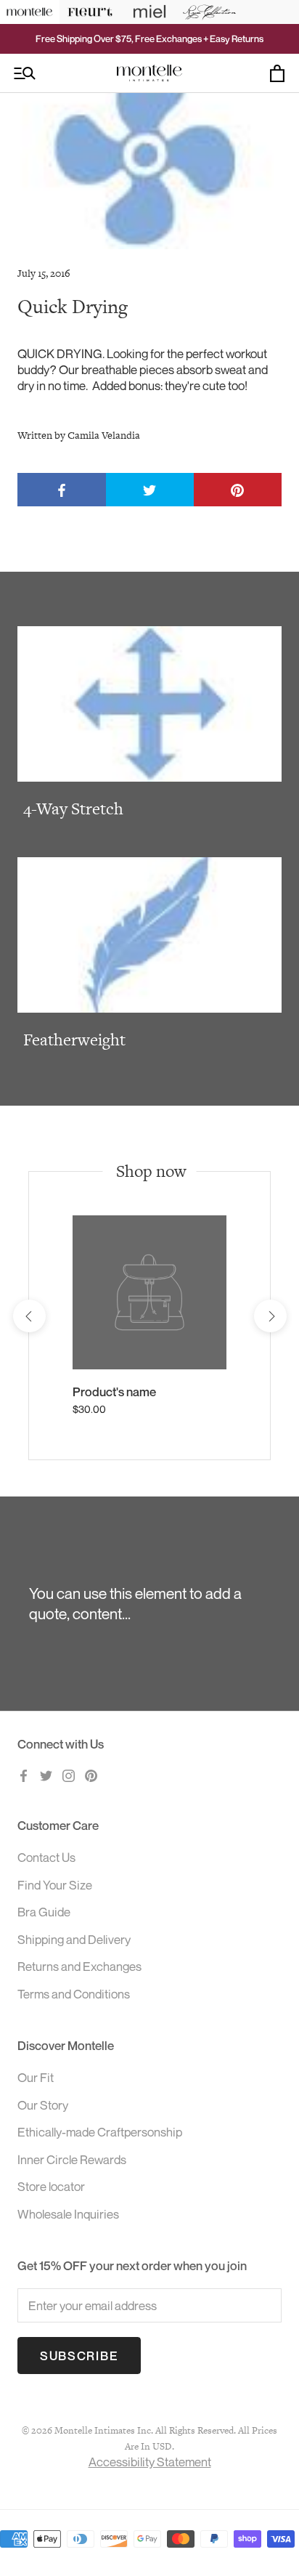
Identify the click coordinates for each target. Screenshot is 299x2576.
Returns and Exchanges (79, 1966)
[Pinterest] (91, 1775)
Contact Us (46, 1857)
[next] (270, 1316)
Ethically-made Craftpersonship (100, 2132)
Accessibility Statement (150, 2462)
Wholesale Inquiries (68, 2214)
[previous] (29, 1316)
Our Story (43, 2105)
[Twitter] (46, 1775)
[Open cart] (277, 73)
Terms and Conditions (74, 1994)
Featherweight (74, 1040)
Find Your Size (55, 1885)
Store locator (51, 2186)
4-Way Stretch (73, 809)
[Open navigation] (25, 73)
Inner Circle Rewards (72, 2159)
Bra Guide (44, 1912)
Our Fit (36, 2077)
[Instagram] (69, 1775)
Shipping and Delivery (74, 1939)
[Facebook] (24, 1775)
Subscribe (79, 2356)
